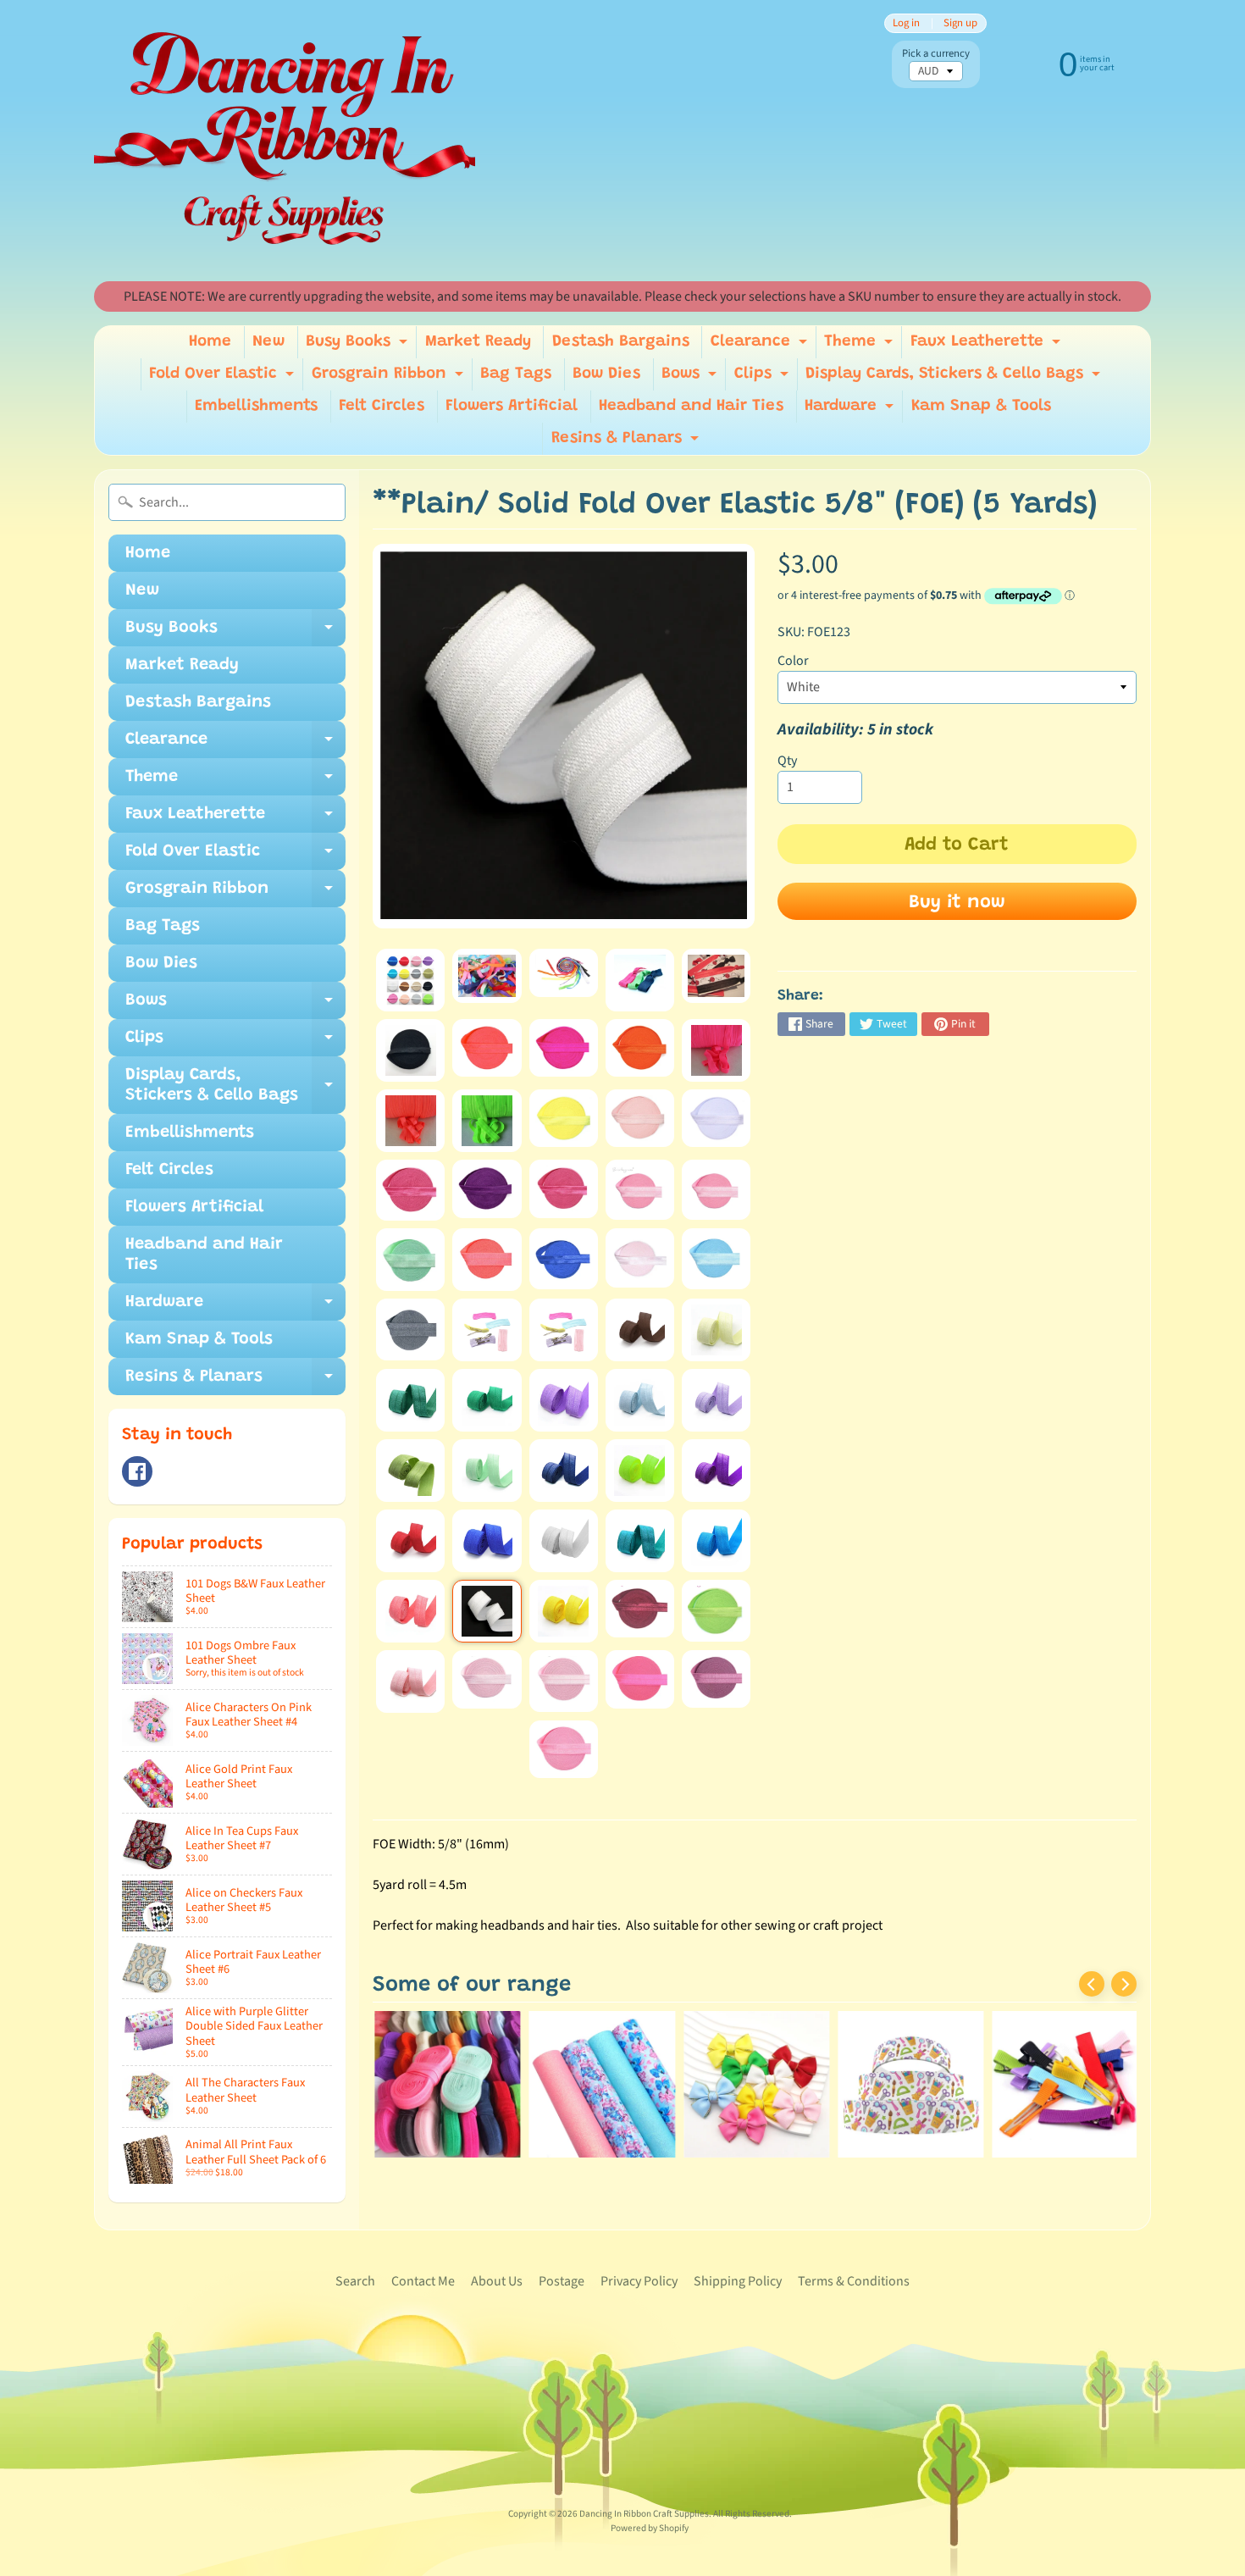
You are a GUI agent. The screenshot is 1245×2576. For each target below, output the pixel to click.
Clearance (761, 346)
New (268, 342)
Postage (562, 2281)
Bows (691, 378)
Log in (906, 23)
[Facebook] (137, 1471)
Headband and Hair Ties (691, 406)
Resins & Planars (627, 443)
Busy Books (359, 346)
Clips (764, 378)
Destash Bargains (621, 342)
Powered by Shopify (650, 2528)
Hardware (851, 410)
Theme (860, 346)
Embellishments (256, 406)
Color (793, 661)
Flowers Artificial (512, 406)
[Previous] (1092, 1984)
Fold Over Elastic (224, 378)
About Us (497, 2281)
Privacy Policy (639, 2281)
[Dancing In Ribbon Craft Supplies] (285, 141)
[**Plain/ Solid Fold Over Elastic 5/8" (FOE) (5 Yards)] (410, 980)
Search (355, 2281)
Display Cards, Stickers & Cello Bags (955, 378)
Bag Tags (516, 374)
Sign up (960, 23)
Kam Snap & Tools (981, 406)
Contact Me (423, 2281)
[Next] (1124, 1984)
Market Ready (478, 342)
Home (210, 342)
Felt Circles (382, 406)
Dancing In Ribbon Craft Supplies (644, 2514)
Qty (787, 761)
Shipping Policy (738, 2281)
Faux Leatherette (988, 346)
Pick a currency (936, 54)
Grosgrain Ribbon (390, 378)
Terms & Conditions (854, 2281)
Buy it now (957, 903)
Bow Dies (606, 374)
